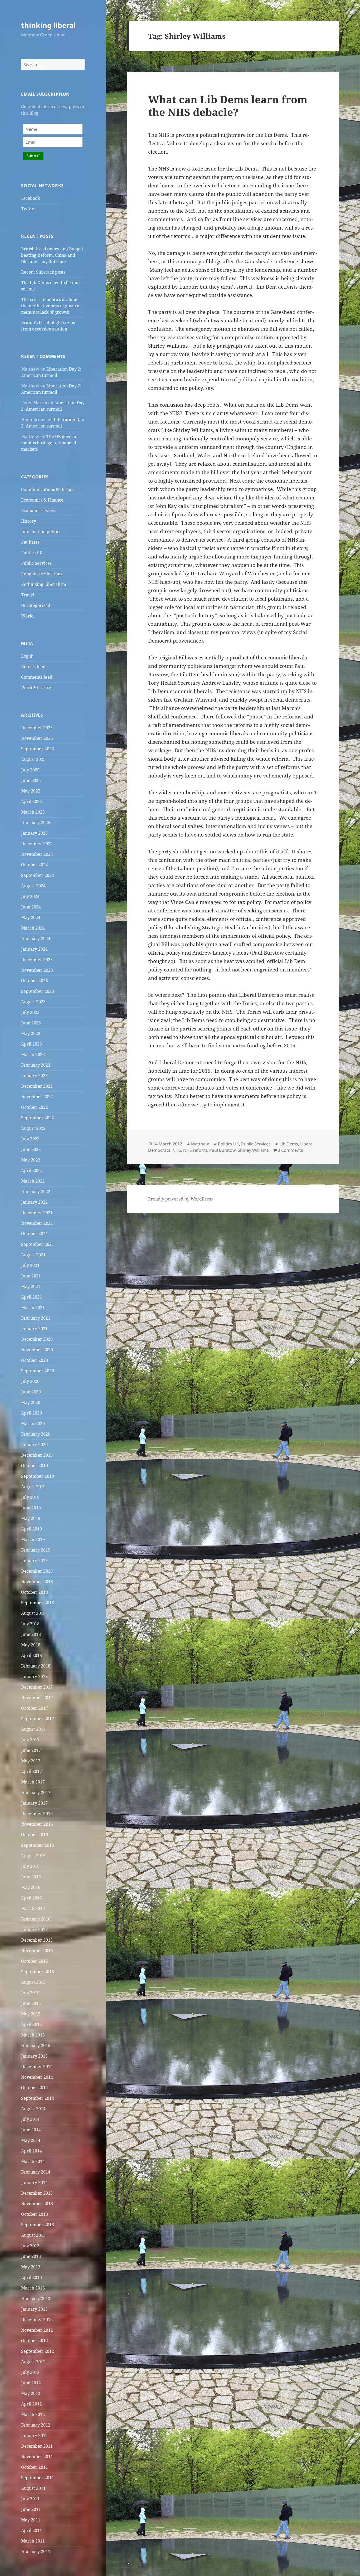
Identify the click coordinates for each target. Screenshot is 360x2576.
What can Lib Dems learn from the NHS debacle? (228, 106)
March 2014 (33, 2161)
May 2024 (31, 917)
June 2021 (31, 1276)
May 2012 (31, 2393)
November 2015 (37, 1951)
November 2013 (37, 2204)
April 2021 (31, 1297)
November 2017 (37, 1698)
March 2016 (33, 1908)
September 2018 (38, 1603)
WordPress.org (36, 688)
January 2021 (34, 1329)
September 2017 (38, 1719)
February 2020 (36, 1434)
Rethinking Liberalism (44, 584)
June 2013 (31, 2256)
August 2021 (33, 1255)
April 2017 (31, 1771)
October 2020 (35, 1360)
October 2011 (35, 2467)
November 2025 (37, 738)
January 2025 (34, 833)
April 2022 (31, 1170)
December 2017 (37, 1687)
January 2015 (34, 2056)
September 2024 (38, 875)
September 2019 (38, 1476)
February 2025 (36, 823)
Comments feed (37, 677)
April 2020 (31, 1413)
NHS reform (195, 1150)
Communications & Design (47, 489)
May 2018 (31, 1645)
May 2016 (31, 1887)
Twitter (29, 209)
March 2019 (33, 1539)
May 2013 (31, 2267)
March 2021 (33, 1308)
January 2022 (34, 1202)
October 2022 (35, 1107)
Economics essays (39, 511)
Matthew (200, 1144)
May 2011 (31, 2520)
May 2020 (31, 1402)
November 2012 (37, 2330)
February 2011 (36, 2551)
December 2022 (37, 1086)
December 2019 (37, 1455)
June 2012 (31, 2383)
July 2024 (30, 896)
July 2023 (30, 1012)
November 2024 (37, 854)
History (29, 521)
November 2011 (37, 2457)
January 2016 (34, 1929)
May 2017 (31, 1761)
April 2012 (31, 2404)
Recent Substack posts (43, 272)
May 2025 (31, 791)
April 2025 (31, 801)
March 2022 (33, 1181)
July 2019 (30, 1497)
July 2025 (30, 770)
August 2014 (33, 2109)
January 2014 (34, 2183)
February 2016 (36, 1919)
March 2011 (33, 2541)
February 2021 (36, 1318)
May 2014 (31, 2140)
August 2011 (33, 2488)
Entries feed (33, 667)
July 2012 (30, 2372)
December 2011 (37, 2446)
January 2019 (34, 1561)
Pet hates (30, 542)
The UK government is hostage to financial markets (49, 443)
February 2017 (36, 1792)
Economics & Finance (42, 500)
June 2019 (31, 1508)
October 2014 (35, 2088)
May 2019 (31, 1518)
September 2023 (38, 991)
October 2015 (35, 1961)
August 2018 (33, 1613)
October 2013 (35, 2214)
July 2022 (30, 1139)
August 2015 (33, 1982)
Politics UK (32, 553)
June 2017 (31, 1750)
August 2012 (33, 2362)
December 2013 (37, 2193)
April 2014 (31, 2151)
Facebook (30, 198)
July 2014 (30, 2119)
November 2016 (37, 1824)
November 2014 (37, 2077)
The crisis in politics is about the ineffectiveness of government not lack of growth (51, 306)
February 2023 (36, 1065)
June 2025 (31, 780)
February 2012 (36, 2425)
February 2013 (36, 2298)
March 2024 (33, 928)
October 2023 (35, 981)
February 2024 (36, 939)
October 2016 (35, 1835)
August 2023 (33, 1002)
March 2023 (33, 1054)
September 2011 (38, 2478)
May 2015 (31, 2014)
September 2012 (38, 2351)
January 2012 (34, 2436)
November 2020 (37, 1350)
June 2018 (31, 1634)
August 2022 (33, 1128)
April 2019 (31, 1529)
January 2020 (34, 1445)
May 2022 (31, 1160)
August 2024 (33, 886)
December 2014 (37, 2067)
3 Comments (290, 1150)
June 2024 (31, 907)
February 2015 (36, 2045)
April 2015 (31, 2024)
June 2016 (31, 1877)
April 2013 (31, 2277)
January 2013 (34, 2309)
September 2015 (38, 1972)
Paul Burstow (222, 1150)
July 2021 (30, 1265)
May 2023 (31, 1033)
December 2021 (37, 1213)
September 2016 (38, 1845)
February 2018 (36, 1666)
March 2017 (33, 1782)
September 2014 (38, 2098)
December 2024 (37, 844)
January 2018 (34, 1676)
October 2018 (35, 1592)
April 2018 (31, 1655)
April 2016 (31, 1898)
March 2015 (33, 2035)
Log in (27, 656)
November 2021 (37, 1223)
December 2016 (37, 1814)
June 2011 (31, 2509)
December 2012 (37, 2320)
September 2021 (38, 1244)
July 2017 (30, 1740)
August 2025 (33, 759)
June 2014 (31, 2130)
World (27, 616)
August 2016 (33, 1856)
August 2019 (33, 1487)
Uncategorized (36, 605)
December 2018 (37, 1571)
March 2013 (33, 2288)
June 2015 (31, 2003)
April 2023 (31, 1044)
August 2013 (33, 2235)
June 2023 (31, 1023)
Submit (33, 156)
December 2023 (37, 960)
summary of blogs (200, 261)
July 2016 (30, 1866)
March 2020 (33, 1423)
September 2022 (38, 1118)
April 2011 (31, 2530)
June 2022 (31, 1149)
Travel (28, 595)
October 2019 (35, 1466)
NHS (177, 1150)
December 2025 (37, 728)
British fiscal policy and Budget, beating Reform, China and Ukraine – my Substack (53, 255)
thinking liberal (48, 25)
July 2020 (30, 1381)
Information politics (41, 532)
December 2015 (37, 1940)
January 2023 (34, 1076)
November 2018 (37, 1582)
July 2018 (30, 1624)
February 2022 (36, 1192)
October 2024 (35, 865)
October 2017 (35, 1708)
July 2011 (30, 2499)
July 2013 (30, 2246)
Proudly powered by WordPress (180, 1199)
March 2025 (33, 812)
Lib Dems (289, 1144)
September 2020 (38, 1371)
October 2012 (35, 2341)
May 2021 (31, 1286)
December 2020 (37, 1339)
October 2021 (35, 1234)
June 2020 (31, 1392)
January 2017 (34, 1803)
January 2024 (34, 949)
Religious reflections (42, 574)
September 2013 (38, 2225)
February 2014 (36, 2172)
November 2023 (37, 970)
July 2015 (30, 1993)
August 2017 (33, 1729)
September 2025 (38, 749)
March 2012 (33, 2414)
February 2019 (36, 1550)
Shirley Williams (253, 1150)
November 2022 (37, 1097)
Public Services (36, 563)
